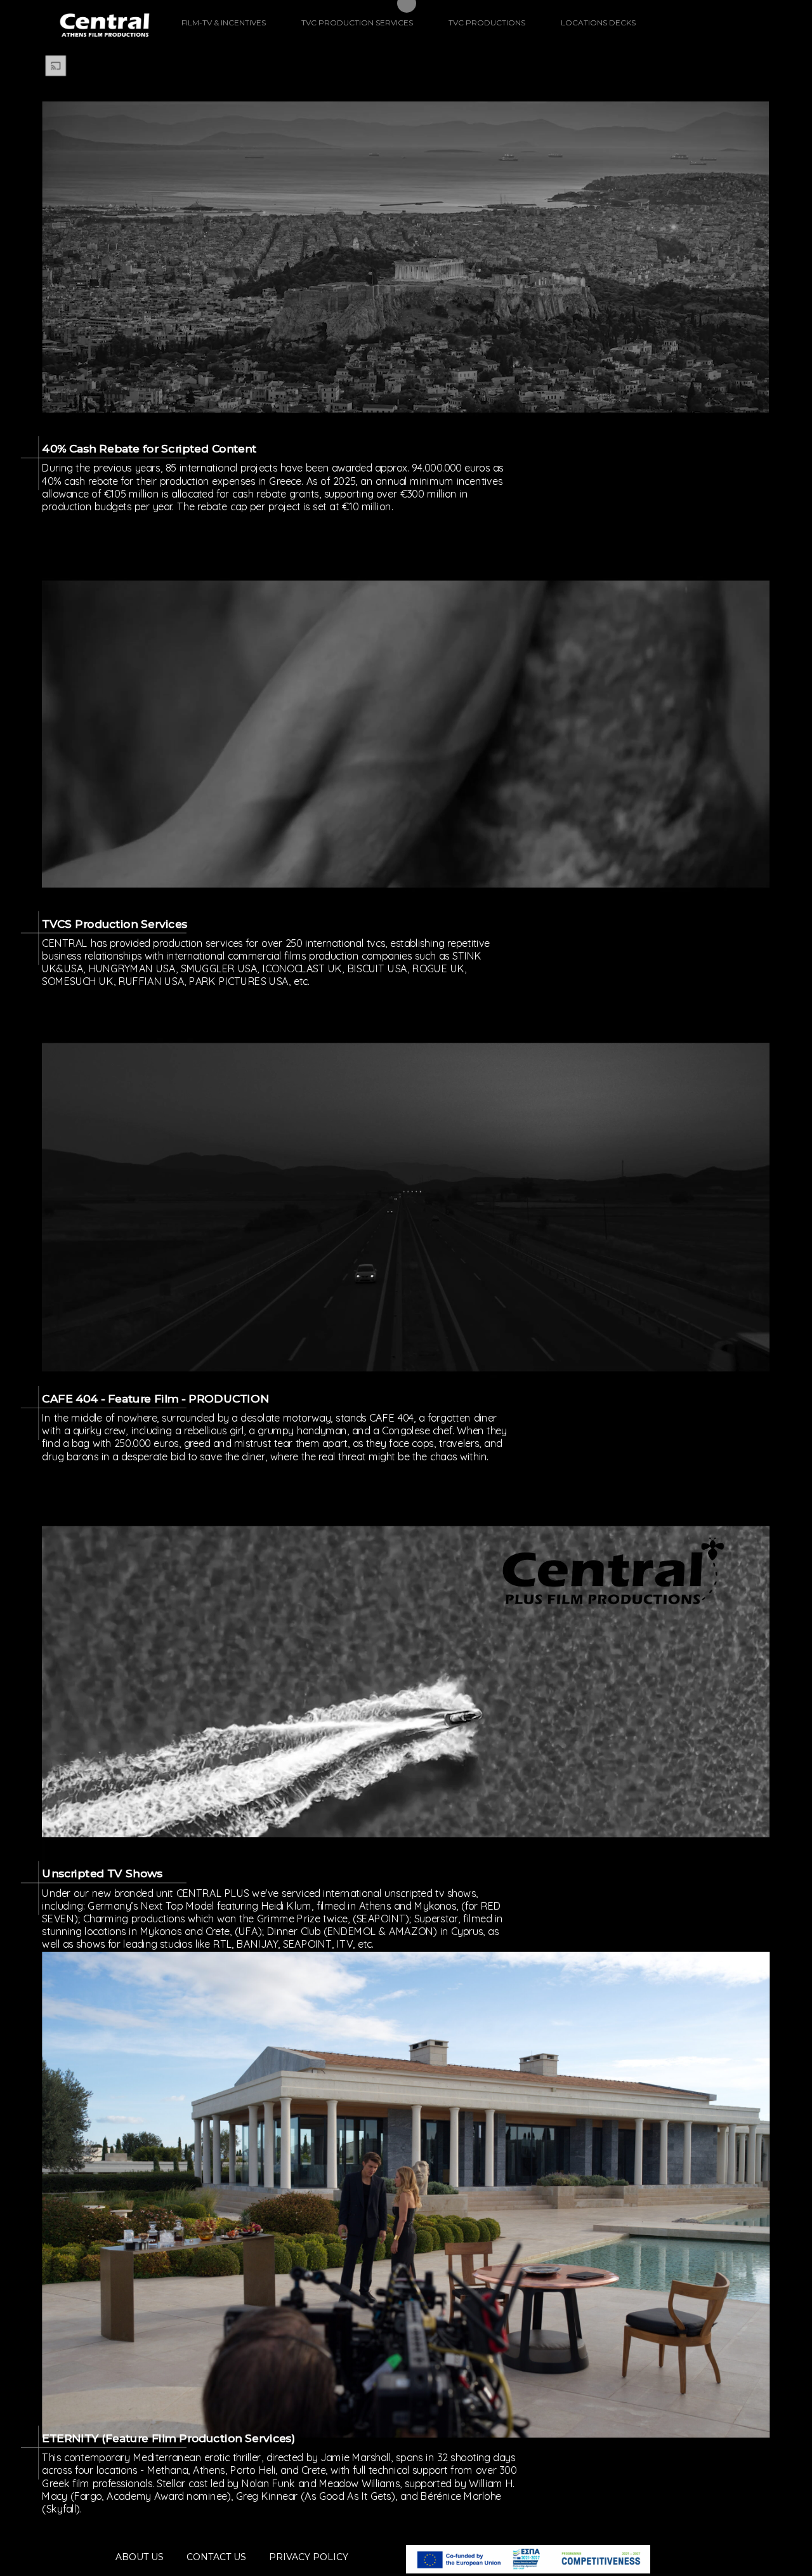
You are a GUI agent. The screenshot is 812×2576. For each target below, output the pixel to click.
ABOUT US (140, 2557)
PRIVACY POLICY (309, 2557)
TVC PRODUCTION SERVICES (357, 23)
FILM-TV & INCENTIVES (224, 23)
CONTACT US (216, 2557)
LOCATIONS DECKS (598, 23)
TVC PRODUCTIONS (487, 23)
